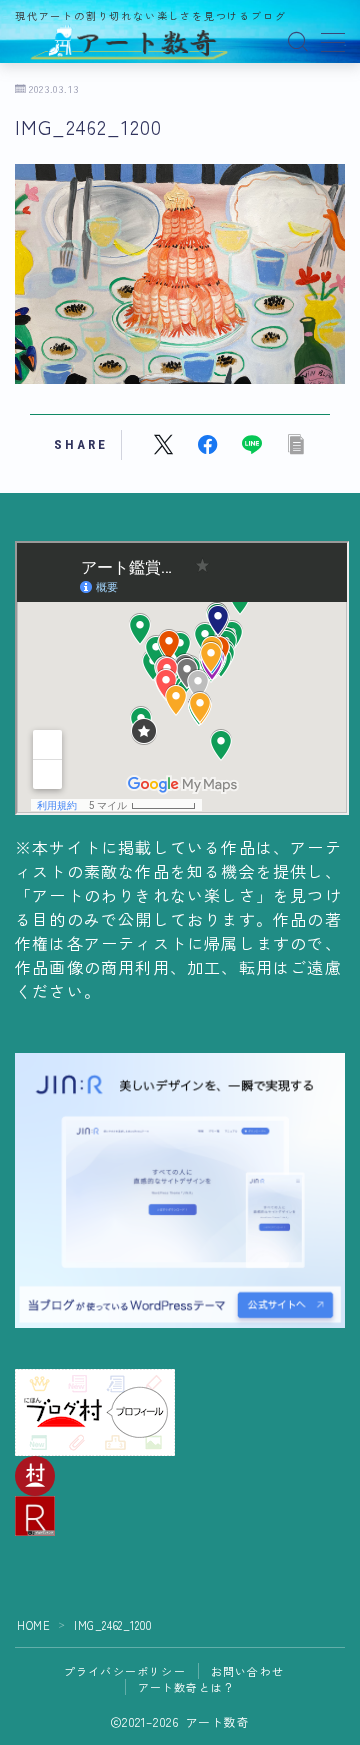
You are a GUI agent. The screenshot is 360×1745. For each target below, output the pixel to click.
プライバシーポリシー (125, 1671)
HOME (33, 1625)
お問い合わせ (247, 1671)
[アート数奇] (130, 42)
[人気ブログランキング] (180, 1516)
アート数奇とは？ (187, 1687)
